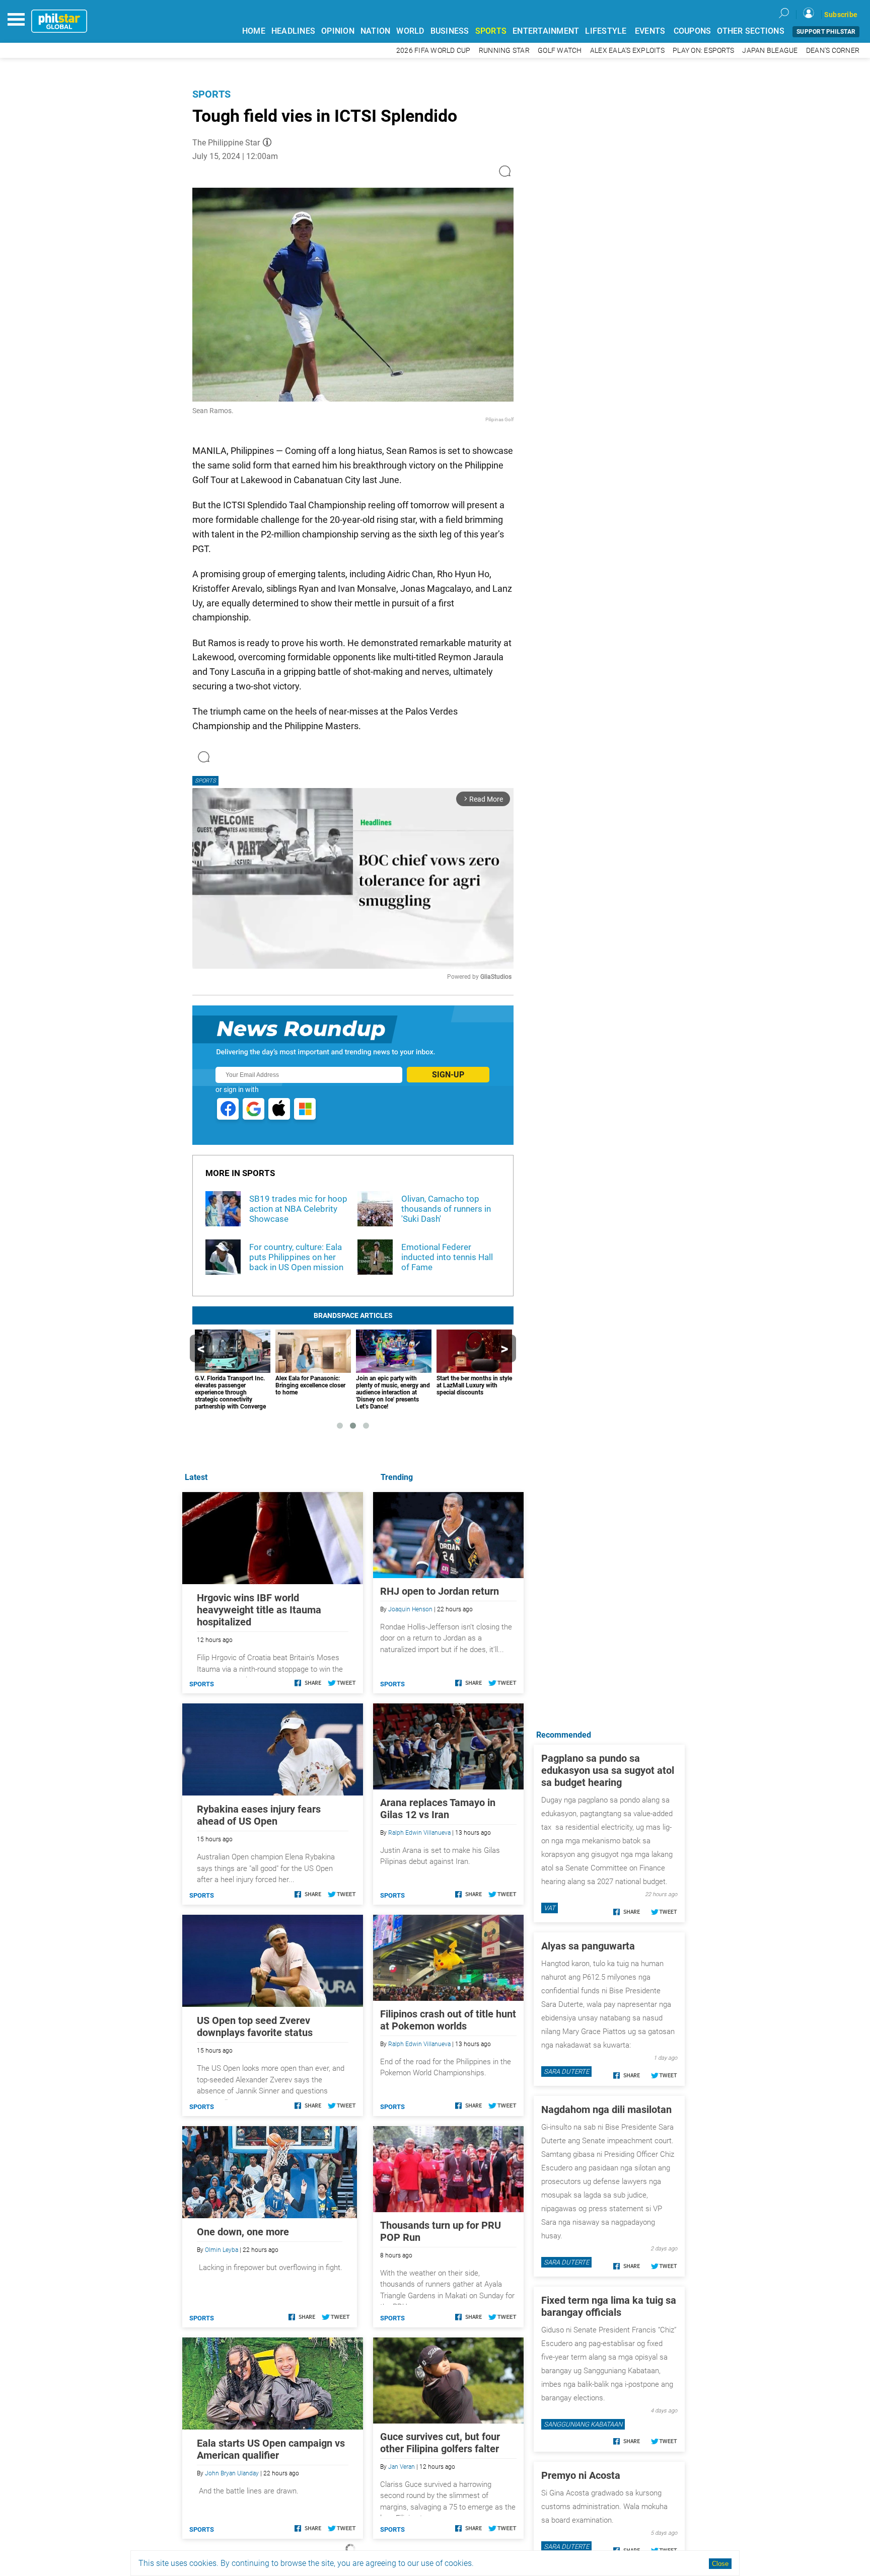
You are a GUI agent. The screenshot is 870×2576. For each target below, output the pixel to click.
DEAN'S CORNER (833, 51)
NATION (376, 31)
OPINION (338, 31)
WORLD (410, 31)
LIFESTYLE (606, 31)
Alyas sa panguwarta (588, 1946)
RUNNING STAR (504, 51)
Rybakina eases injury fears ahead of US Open (259, 1815)
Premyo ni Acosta (581, 2475)
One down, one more (243, 2232)
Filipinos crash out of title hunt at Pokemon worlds (448, 2020)
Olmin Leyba (222, 2250)
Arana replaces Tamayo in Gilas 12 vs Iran (438, 1809)
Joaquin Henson (410, 1609)
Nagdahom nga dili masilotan (606, 2110)
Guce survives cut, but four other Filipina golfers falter (440, 2443)
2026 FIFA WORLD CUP (433, 51)
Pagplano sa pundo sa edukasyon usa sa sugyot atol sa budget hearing (608, 1770)
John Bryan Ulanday (232, 2473)
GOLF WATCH (560, 51)
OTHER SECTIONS (751, 31)
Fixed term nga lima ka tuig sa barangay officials (609, 2306)
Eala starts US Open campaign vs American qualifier (271, 2449)
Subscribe (841, 15)
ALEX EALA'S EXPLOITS (627, 51)
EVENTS (650, 31)
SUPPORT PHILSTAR (826, 32)
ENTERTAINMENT (546, 31)
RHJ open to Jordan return (440, 1591)
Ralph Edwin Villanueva (419, 1833)
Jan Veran (402, 2467)
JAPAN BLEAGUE (770, 51)
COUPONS (693, 31)
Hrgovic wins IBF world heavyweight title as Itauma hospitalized (259, 1610)
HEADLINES (293, 31)
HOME (254, 31)
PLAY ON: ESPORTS (703, 51)
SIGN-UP (448, 1075)
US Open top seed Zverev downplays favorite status (255, 2026)
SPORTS (491, 31)
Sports (211, 94)
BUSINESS (450, 31)
